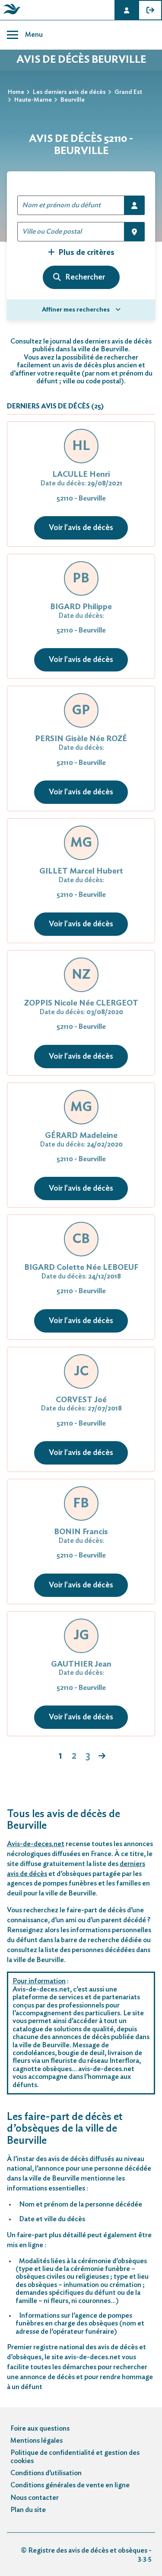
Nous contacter (35, 2498)
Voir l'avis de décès (81, 528)
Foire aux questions (40, 2428)
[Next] (102, 1757)
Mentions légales (37, 2441)
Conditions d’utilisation (46, 2473)
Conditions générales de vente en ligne (70, 2485)
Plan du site (28, 2510)
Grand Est (128, 92)
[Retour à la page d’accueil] (10, 14)
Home (16, 92)
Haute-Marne (33, 100)
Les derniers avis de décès (69, 92)
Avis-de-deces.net (36, 1844)
